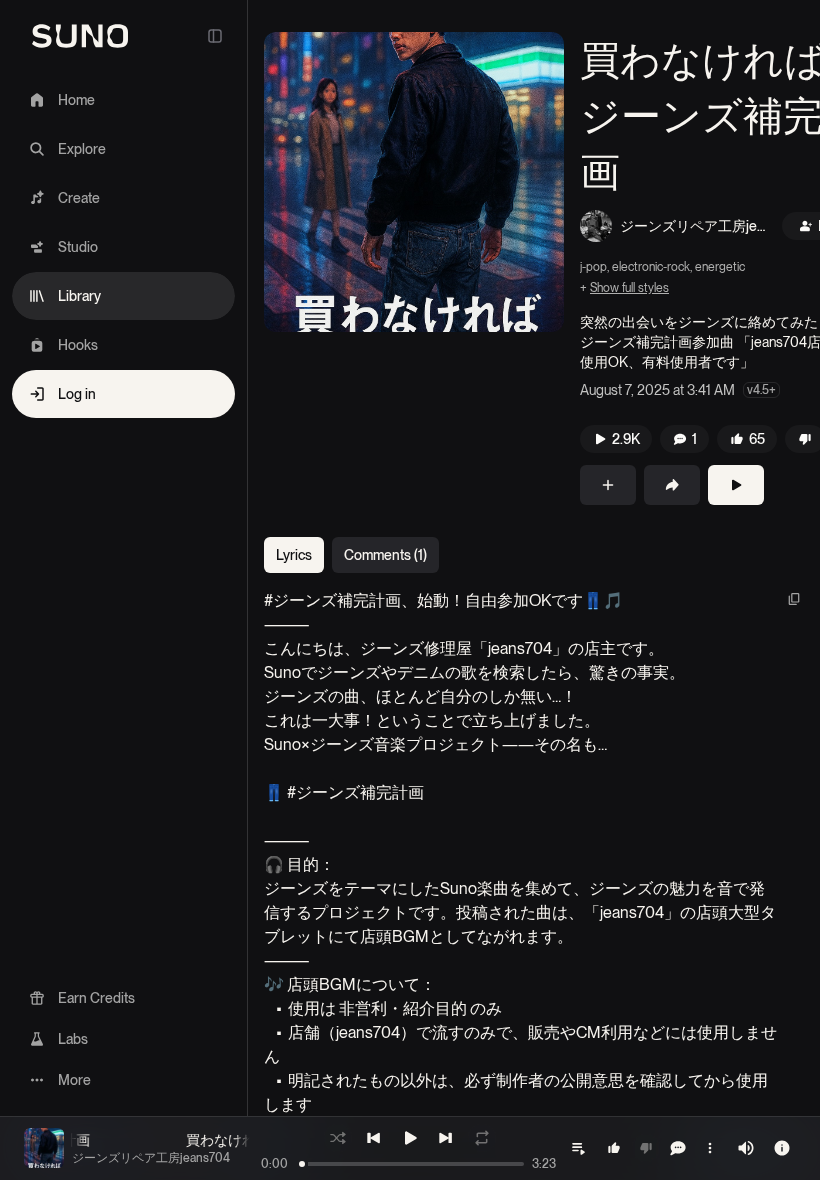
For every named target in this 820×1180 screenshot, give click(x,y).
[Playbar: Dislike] (646, 1148)
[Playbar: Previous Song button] (374, 1138)
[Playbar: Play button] (410, 1138)
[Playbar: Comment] (678, 1148)
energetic (720, 267)
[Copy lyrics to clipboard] (794, 599)
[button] (414, 182)
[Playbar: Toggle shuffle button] (338, 1138)
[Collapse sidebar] (215, 36)
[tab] (294, 555)
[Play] (736, 485)
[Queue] (578, 1148)
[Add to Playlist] (608, 485)
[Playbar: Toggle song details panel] (782, 1148)
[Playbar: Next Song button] (446, 1138)
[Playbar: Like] (614, 1148)
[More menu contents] (710, 1148)
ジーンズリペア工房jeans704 (692, 227)
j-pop (593, 267)
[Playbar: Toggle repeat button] (482, 1138)
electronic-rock (651, 267)
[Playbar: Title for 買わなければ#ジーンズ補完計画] (44, 1148)
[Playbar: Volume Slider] (746, 1148)
